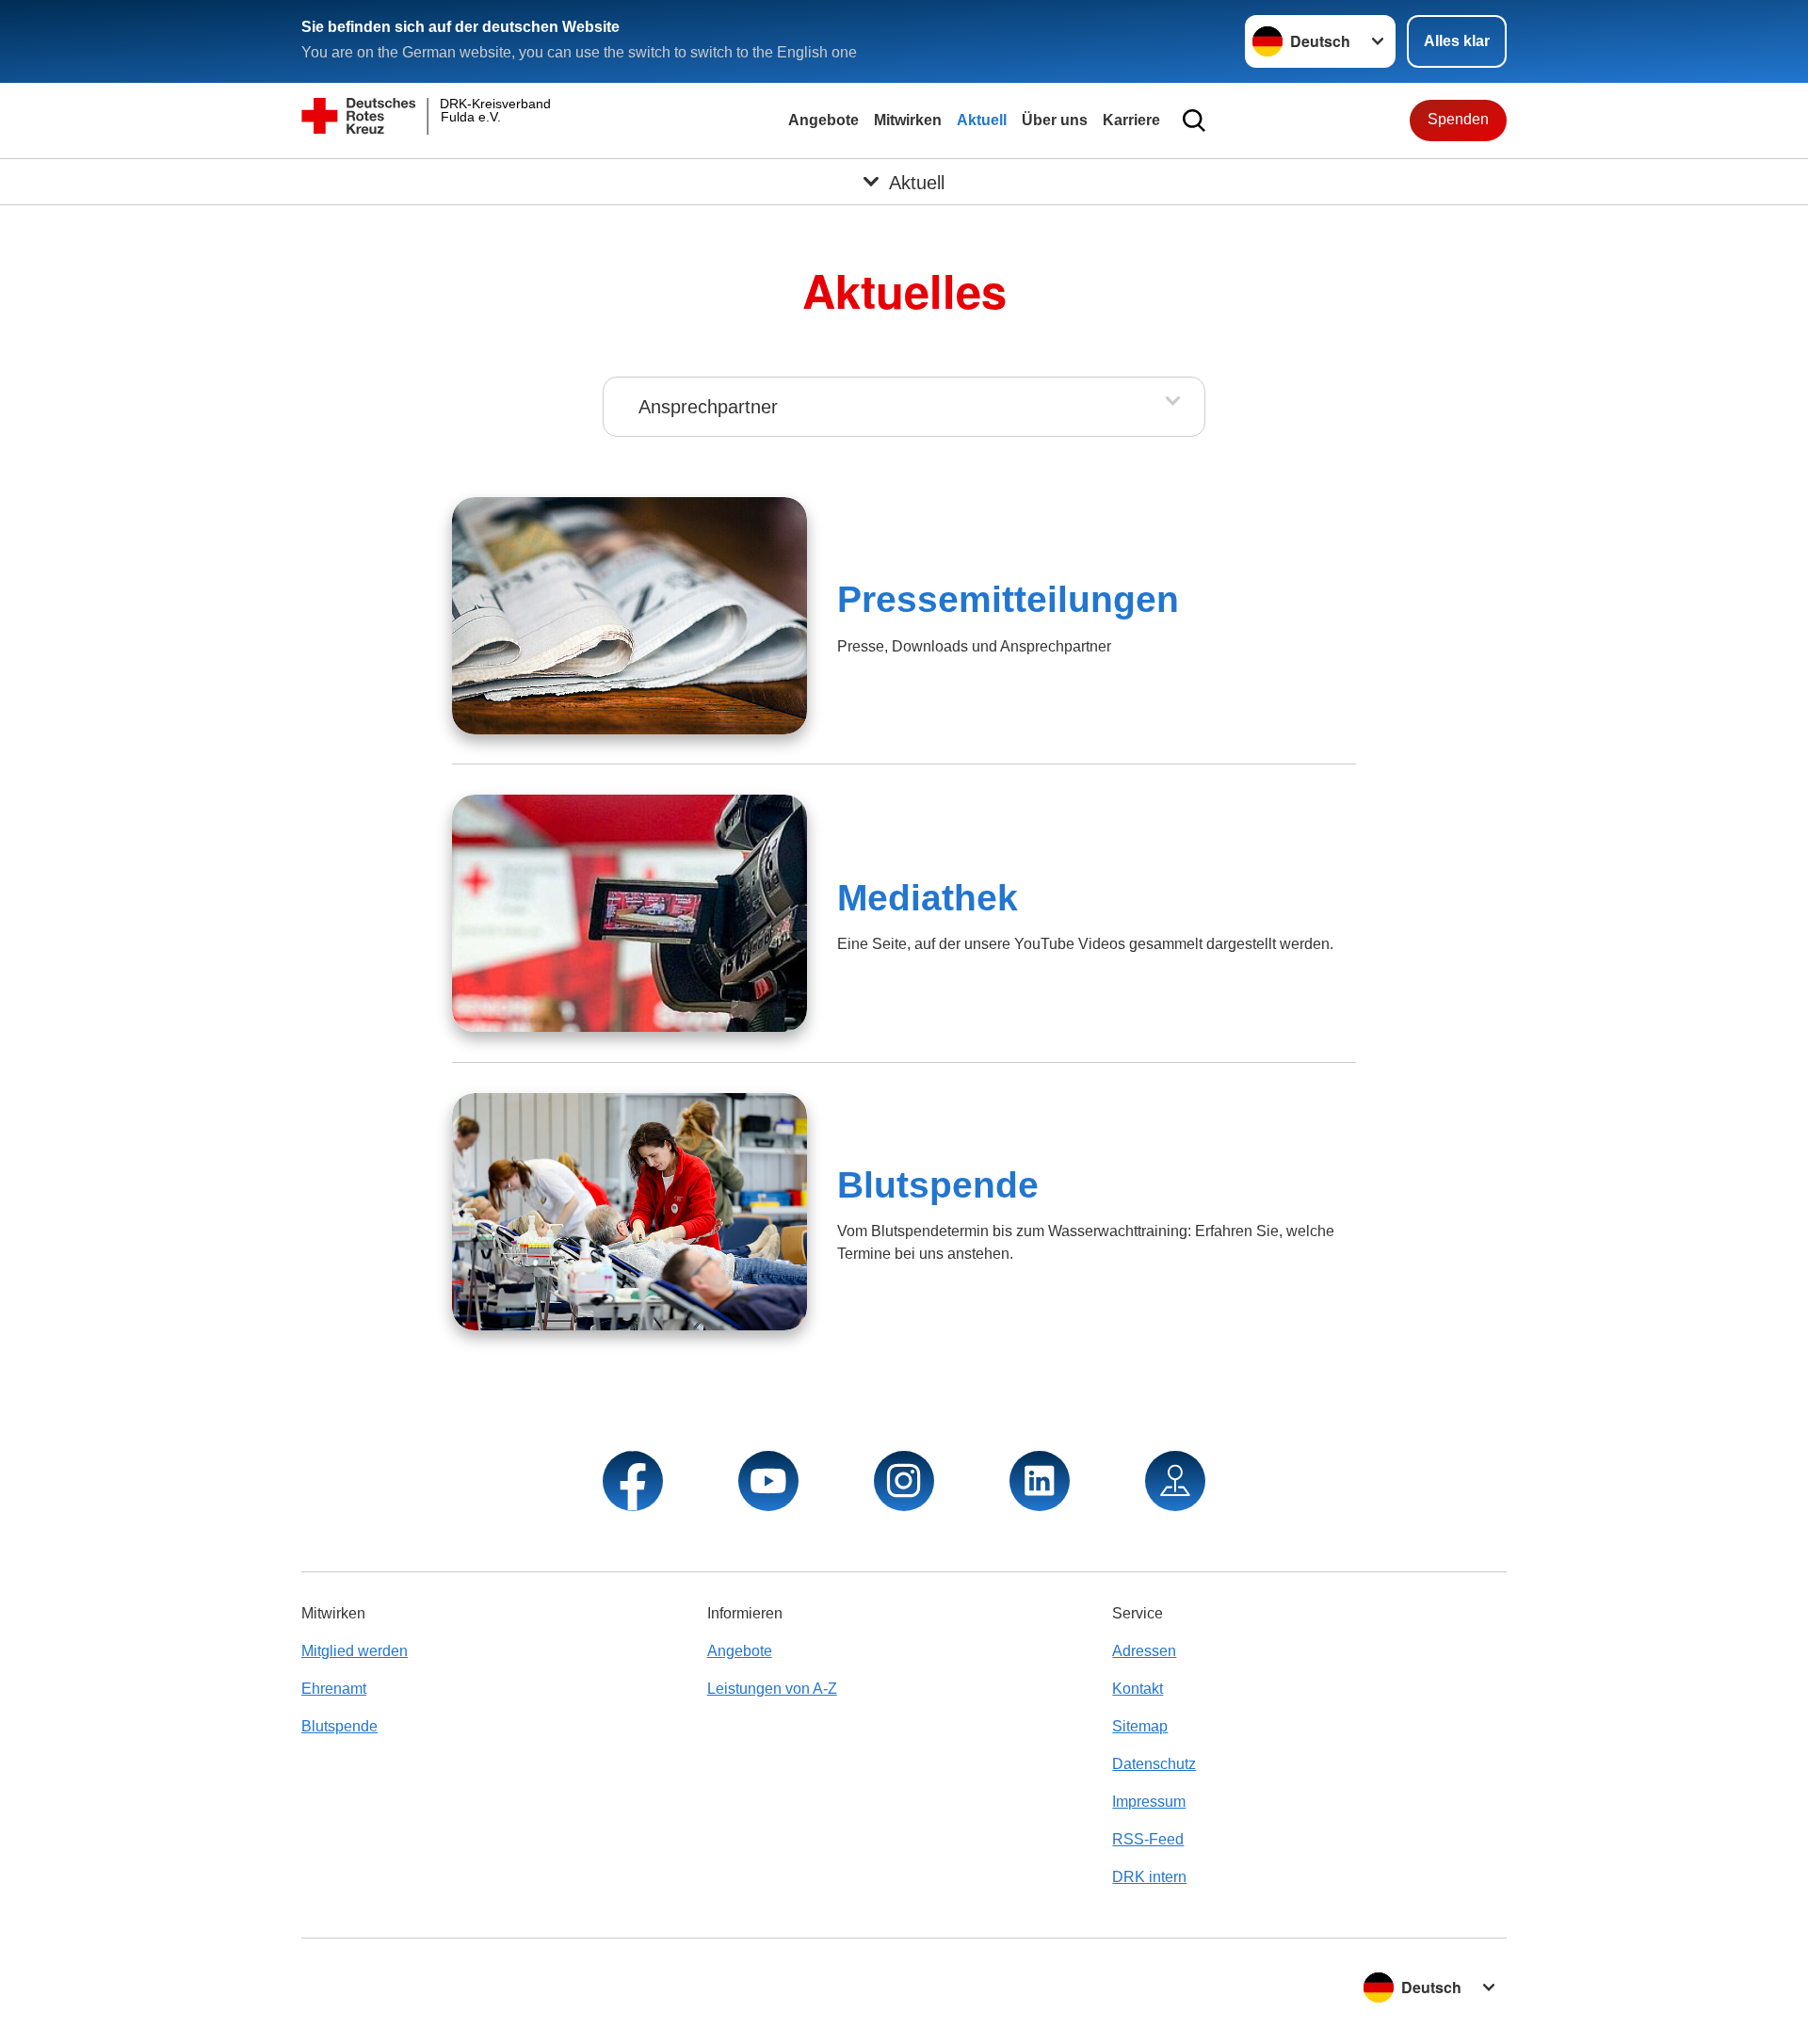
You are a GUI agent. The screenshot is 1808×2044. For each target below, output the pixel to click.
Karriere (1131, 120)
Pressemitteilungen (1008, 599)
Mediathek (928, 898)
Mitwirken (908, 120)
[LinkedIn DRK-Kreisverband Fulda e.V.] (1040, 1481)
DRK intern (1149, 1877)
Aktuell (982, 120)
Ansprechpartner (708, 407)
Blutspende (938, 1185)
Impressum (1149, 1802)
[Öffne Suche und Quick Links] (1194, 121)
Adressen (1144, 1651)
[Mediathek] (630, 913)
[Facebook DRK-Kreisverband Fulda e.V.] (633, 1481)
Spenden (1458, 119)
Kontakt (1138, 1689)
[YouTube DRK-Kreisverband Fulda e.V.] (768, 1481)
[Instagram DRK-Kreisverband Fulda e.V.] (904, 1481)
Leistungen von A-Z (772, 1689)
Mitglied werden (355, 1651)
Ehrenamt (334, 1689)
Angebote (823, 120)
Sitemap (1140, 1726)
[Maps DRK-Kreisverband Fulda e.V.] (1175, 1481)
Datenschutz (1154, 1764)
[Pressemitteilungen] (630, 616)
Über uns (1055, 120)
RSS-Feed (1148, 1839)
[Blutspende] (630, 1212)
